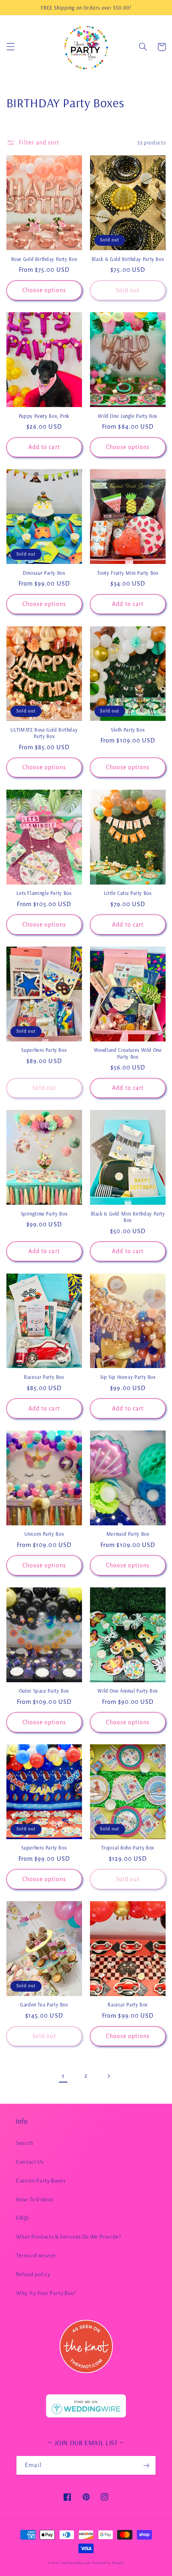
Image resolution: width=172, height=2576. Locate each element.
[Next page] (109, 2076)
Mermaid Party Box (128, 1534)
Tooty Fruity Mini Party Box (128, 573)
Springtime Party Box (44, 1214)
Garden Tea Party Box (44, 2004)
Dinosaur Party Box (44, 573)
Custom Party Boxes (41, 2181)
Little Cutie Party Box (128, 893)
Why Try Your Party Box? (46, 2293)
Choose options (44, 290)
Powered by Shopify (108, 2563)
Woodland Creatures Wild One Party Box (128, 1053)
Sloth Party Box (128, 730)
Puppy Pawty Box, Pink (44, 416)
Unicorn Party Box (44, 1534)
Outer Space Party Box (44, 1691)
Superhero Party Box (44, 1050)
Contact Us (30, 2162)
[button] (10, 47)
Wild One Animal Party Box (128, 1691)
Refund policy (33, 2274)
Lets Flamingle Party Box (44, 893)
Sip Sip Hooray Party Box (128, 1377)
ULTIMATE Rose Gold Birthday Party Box (44, 733)
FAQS (23, 2218)
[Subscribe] (146, 2465)
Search (25, 2143)
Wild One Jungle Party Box (128, 416)
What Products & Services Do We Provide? (69, 2237)
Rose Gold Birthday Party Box (44, 259)
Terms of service (36, 2256)
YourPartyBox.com (76, 2563)
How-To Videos (35, 2200)
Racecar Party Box (44, 1377)
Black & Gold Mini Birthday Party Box (128, 1217)
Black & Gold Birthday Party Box (128, 259)
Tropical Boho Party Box (128, 1848)
